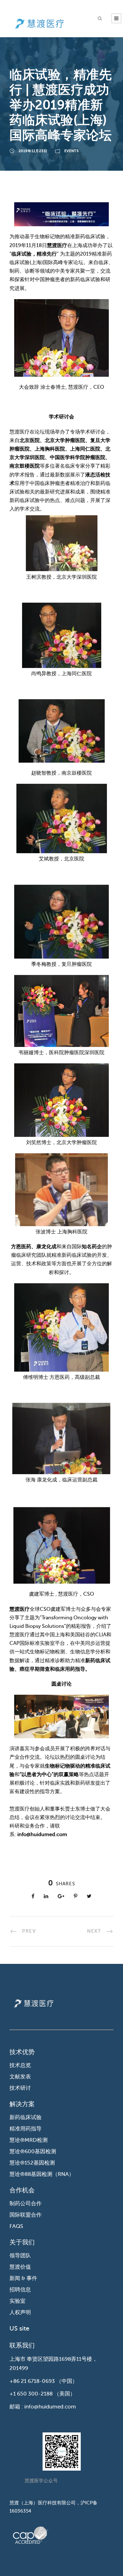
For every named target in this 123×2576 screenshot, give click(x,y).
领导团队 (20, 2256)
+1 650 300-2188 (31, 2394)
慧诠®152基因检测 (32, 2163)
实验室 (18, 2301)
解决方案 (22, 2104)
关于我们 (22, 2242)
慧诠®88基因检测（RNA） (42, 2174)
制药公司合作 (26, 2204)
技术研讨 (20, 2088)
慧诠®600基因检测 (33, 2151)
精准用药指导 (26, 2129)
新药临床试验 (26, 2117)
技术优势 (22, 2052)
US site (19, 2328)
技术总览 (20, 2065)
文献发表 (20, 2077)
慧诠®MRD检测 (29, 2140)
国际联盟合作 (26, 2215)
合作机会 (22, 2190)
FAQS (16, 2226)
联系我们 (22, 2346)
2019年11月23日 (33, 151)
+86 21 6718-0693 (32, 2381)
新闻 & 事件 (23, 2278)
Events (72, 151)
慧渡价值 (20, 2267)
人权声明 (20, 2312)
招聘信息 (20, 2290)
